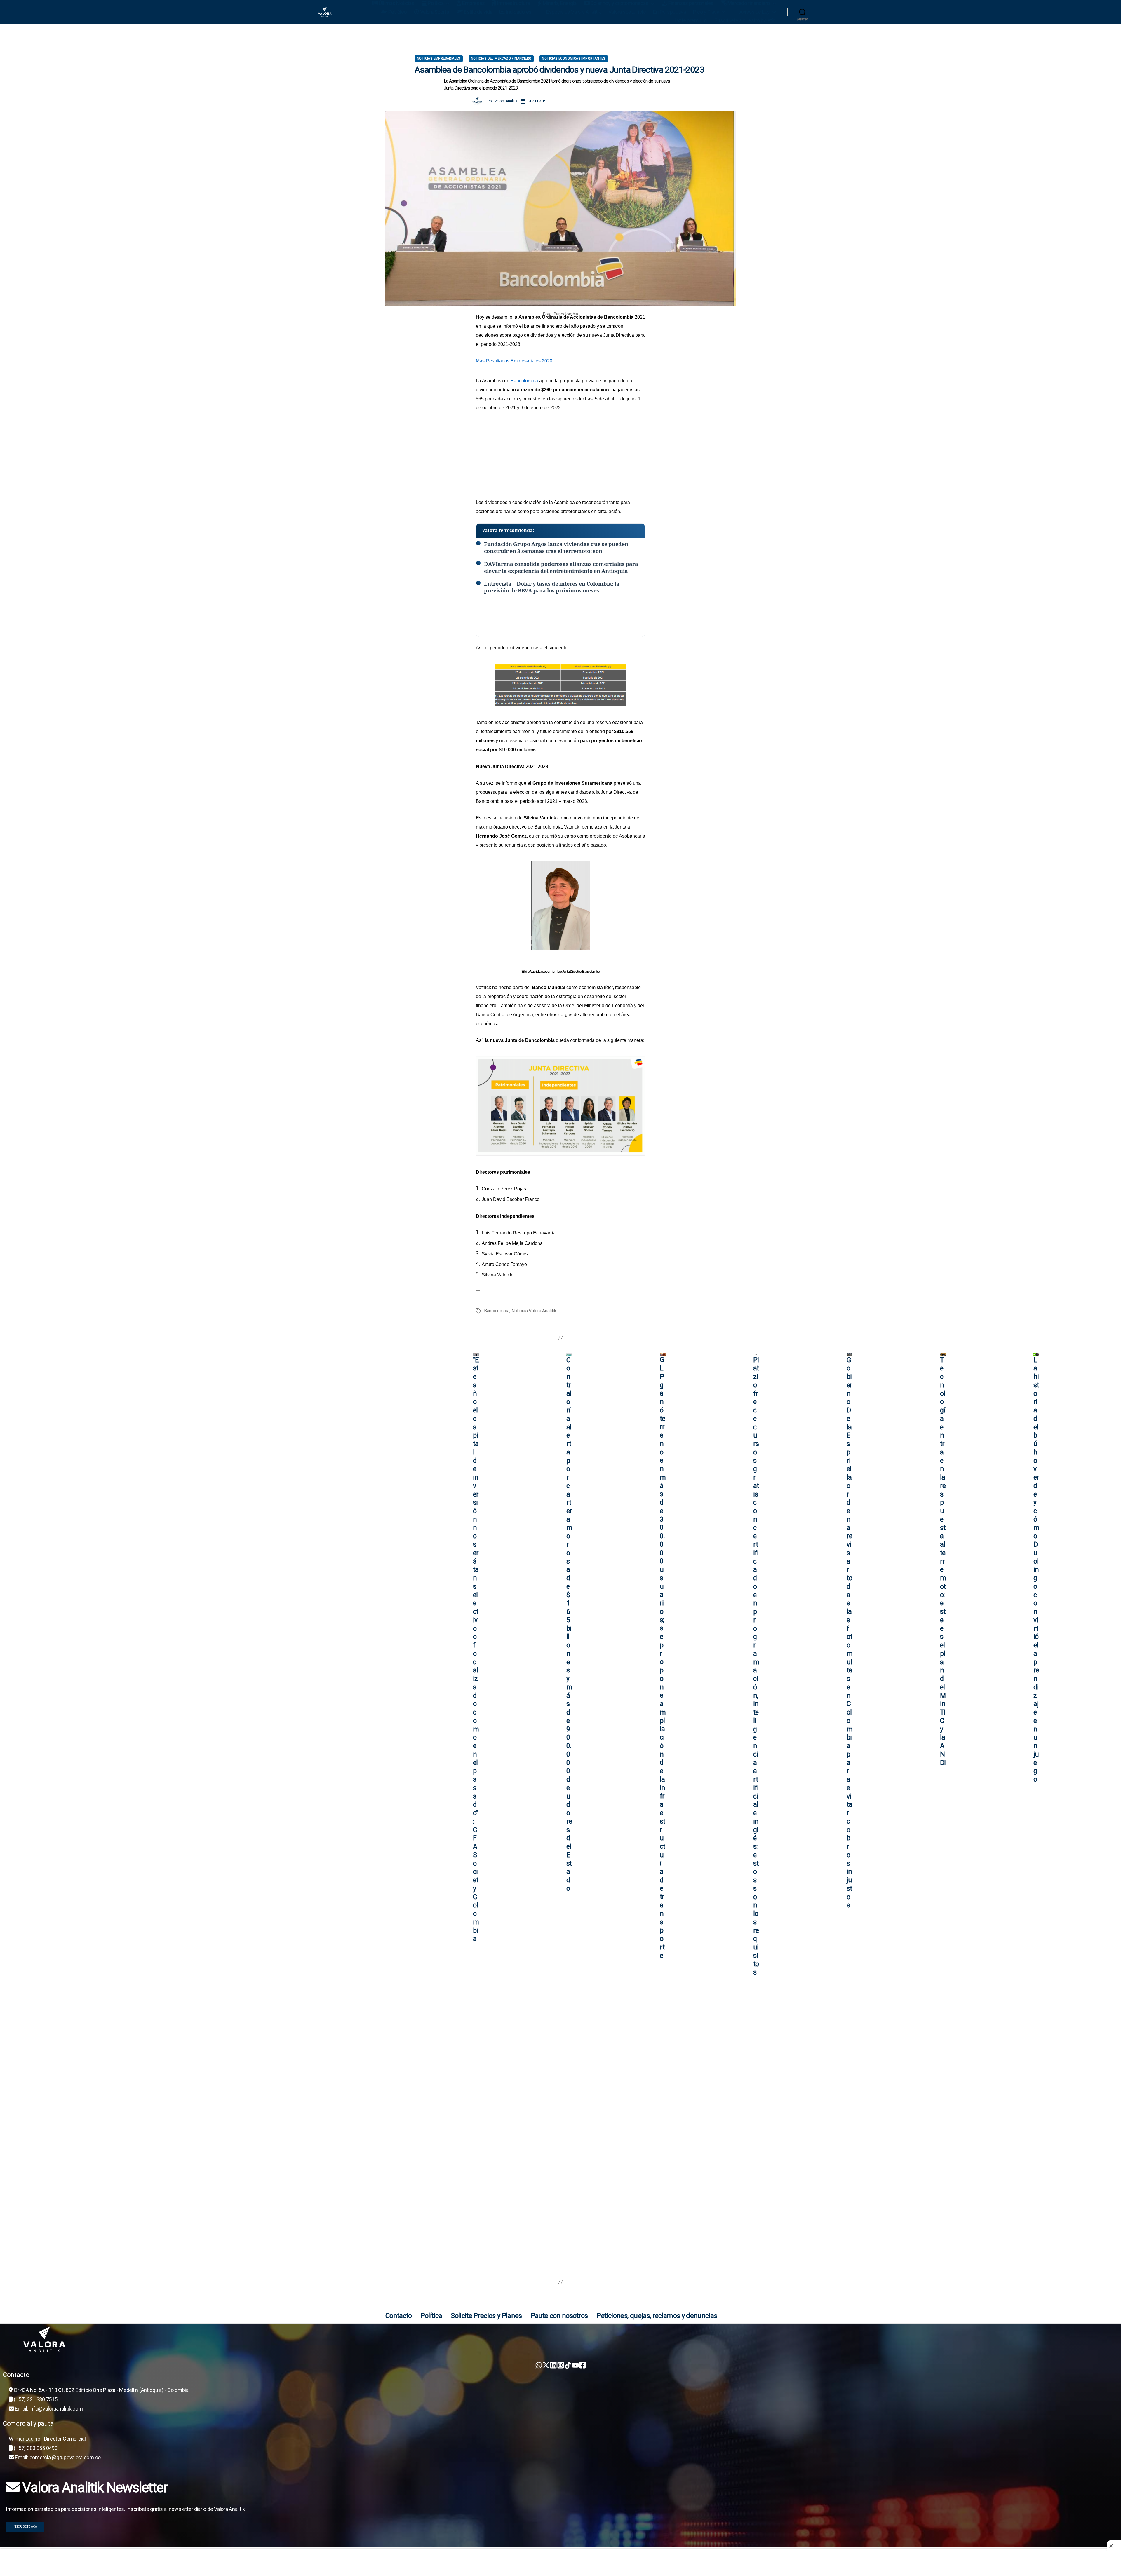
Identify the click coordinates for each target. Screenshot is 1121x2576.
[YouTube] (575, 2365)
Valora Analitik (506, 101)
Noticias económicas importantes (574, 59)
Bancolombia (524, 381)
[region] (560, 40)
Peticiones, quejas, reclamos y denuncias (657, 2316)
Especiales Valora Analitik (574, 12)
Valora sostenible (627, 12)
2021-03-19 (537, 101)
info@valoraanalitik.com (56, 2409)
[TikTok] (568, 2365)
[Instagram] (561, 2365)
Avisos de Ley (755, 12)
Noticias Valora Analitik (534, 1311)
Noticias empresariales (439, 59)
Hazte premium (690, 20)
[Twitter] (546, 2365)
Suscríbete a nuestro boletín (745, 20)
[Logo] (563, 2340)
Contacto (399, 2316)
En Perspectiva (669, 12)
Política (431, 2316)
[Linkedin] (553, 2365)
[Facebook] (583, 2365)
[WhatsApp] (539, 2365)
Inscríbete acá (25, 2527)
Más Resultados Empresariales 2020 (514, 361)
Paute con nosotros (559, 2316)
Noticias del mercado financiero (501, 59)
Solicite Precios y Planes (486, 2316)
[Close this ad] (1114, 2546)
